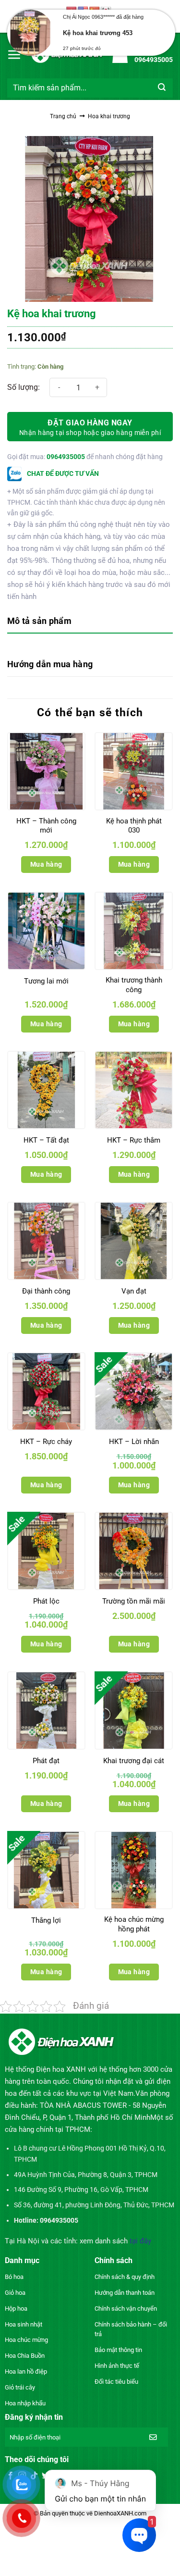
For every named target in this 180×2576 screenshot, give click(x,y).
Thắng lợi (46, 1920)
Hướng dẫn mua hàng (50, 664)
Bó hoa (14, 2277)
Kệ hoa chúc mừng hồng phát (134, 1924)
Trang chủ (63, 116)
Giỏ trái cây (20, 2387)
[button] (14, 54)
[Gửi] (162, 88)
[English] (83, 11)
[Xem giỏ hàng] (120, 54)
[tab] (90, 622)
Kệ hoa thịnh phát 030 (134, 826)
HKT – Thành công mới (46, 826)
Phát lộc (46, 1601)
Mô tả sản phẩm (39, 621)
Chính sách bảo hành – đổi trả (131, 2329)
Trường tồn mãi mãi (134, 1601)
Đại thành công (46, 1291)
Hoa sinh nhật (24, 2324)
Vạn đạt (134, 1291)
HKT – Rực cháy (46, 1442)
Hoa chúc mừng (26, 2340)
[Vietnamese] (72, 11)
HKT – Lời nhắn (134, 1442)
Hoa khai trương (109, 116)
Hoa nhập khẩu (25, 2403)
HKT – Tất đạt (46, 1140)
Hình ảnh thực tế (117, 2366)
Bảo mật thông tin (118, 2350)
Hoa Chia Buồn (25, 2356)
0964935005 (66, 457)
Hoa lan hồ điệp (26, 2371)
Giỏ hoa (15, 2293)
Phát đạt (46, 1761)
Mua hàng (46, 864)
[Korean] (106, 11)
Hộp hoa (16, 2308)
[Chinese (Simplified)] (95, 11)
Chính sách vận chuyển (126, 2308)
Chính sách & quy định (125, 2277)
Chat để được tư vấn (62, 473)
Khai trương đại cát (134, 1761)
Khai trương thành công (134, 985)
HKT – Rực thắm (134, 1140)
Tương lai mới (46, 981)
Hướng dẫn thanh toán (125, 2293)
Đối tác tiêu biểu (116, 2382)
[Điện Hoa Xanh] (67, 54)
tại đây (140, 2241)
